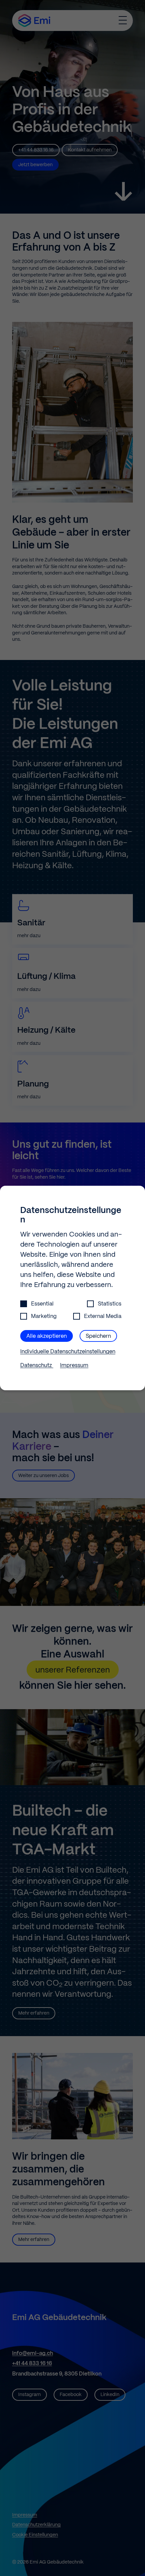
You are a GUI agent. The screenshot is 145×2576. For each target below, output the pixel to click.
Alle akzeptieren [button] (47, 1336)
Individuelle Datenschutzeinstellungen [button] (68, 1352)
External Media (103, 1316)
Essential (42, 1304)
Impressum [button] (74, 1366)
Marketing (44, 1316)
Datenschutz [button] (37, 1366)
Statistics (110, 1304)
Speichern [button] (98, 1336)
